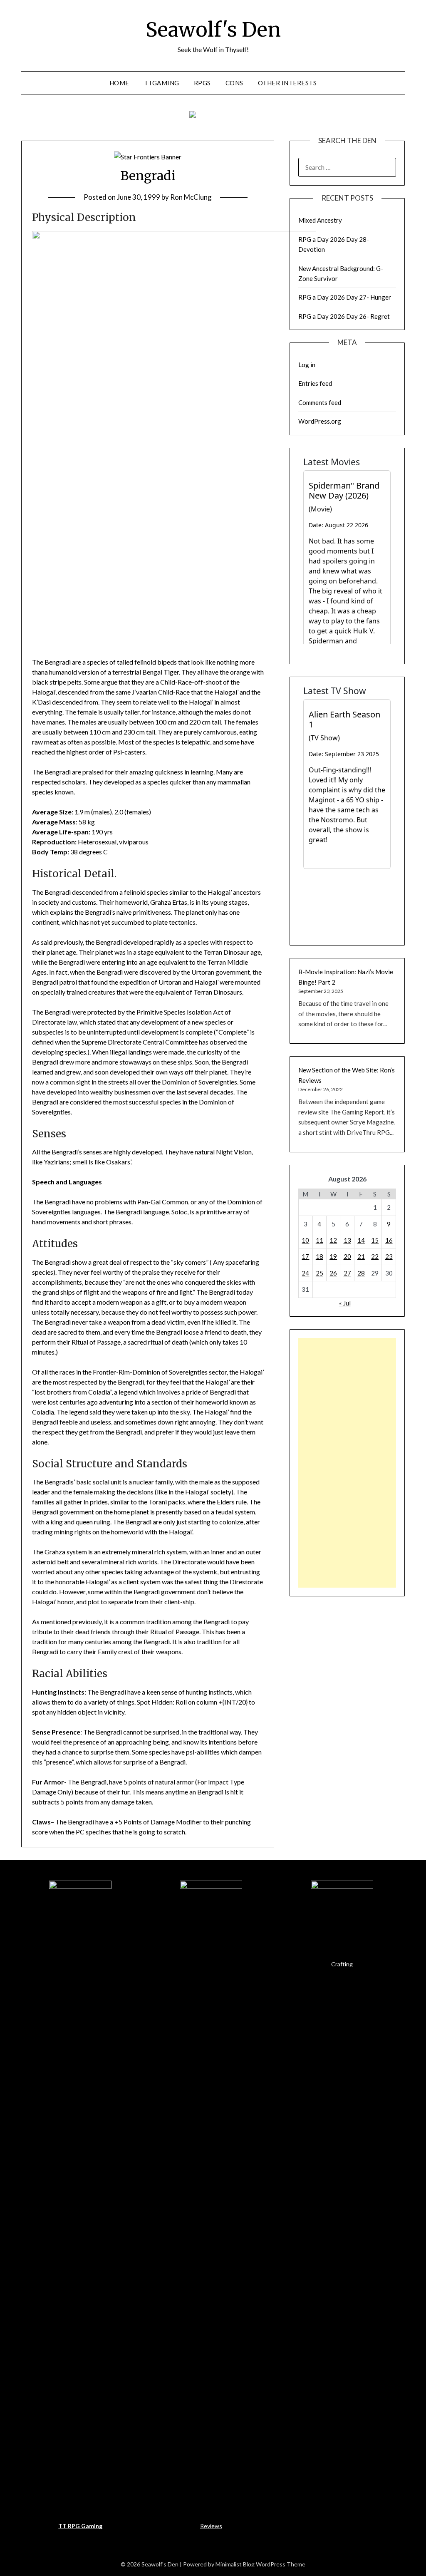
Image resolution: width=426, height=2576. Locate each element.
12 (333, 1240)
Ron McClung (191, 197)
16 (389, 1240)
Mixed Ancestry (320, 220)
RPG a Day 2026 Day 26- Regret (344, 316)
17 (305, 1256)
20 (347, 1256)
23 (389, 1256)
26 (333, 1273)
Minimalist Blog (235, 2564)
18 (319, 1256)
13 (347, 1240)
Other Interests (287, 83)
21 (361, 1256)
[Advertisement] (347, 1463)
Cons (234, 83)
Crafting (342, 1964)
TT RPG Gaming (80, 2526)
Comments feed (320, 402)
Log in (307, 365)
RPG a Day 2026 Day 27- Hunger (345, 297)
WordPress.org (320, 421)
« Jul (345, 1303)
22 (375, 1256)
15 (375, 1240)
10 (305, 1240)
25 (319, 1273)
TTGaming (162, 83)
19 (333, 1256)
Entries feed (315, 383)
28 (361, 1273)
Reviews (211, 2526)
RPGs (202, 83)
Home (119, 83)
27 (347, 1273)
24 (305, 1273)
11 (319, 1240)
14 (361, 1240)
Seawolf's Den (213, 30)
